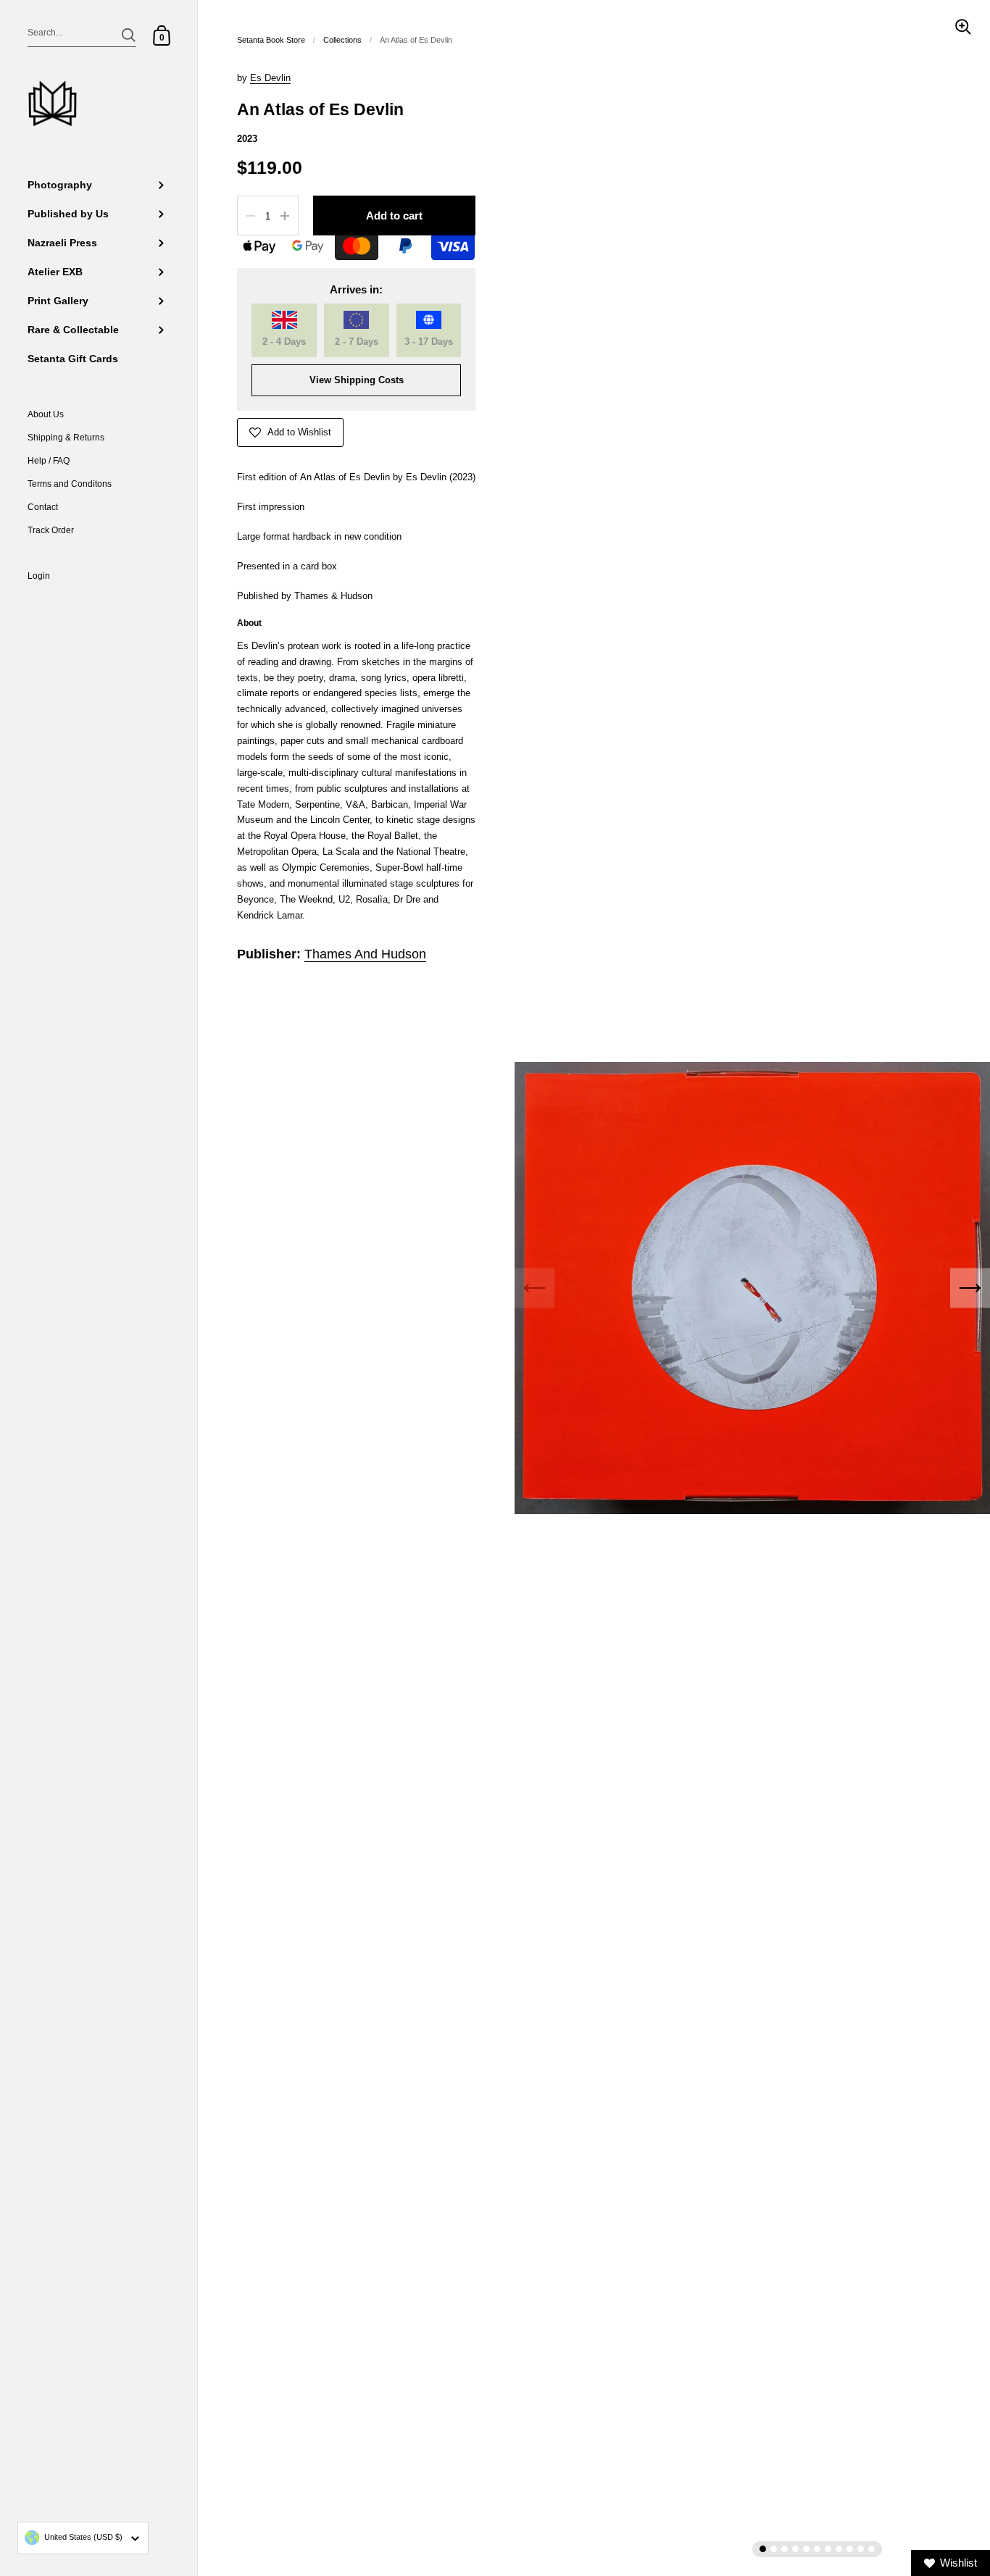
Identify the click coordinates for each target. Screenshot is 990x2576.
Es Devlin (270, 78)
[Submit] (129, 35)
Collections (342, 40)
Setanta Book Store (271, 40)
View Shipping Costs (357, 380)
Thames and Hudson (365, 954)
